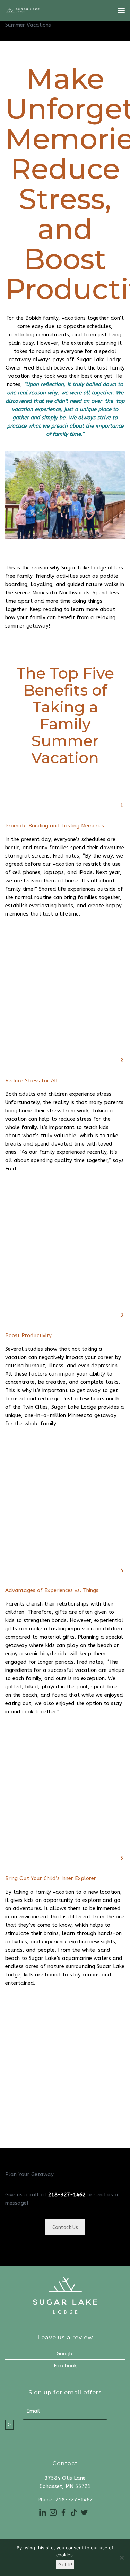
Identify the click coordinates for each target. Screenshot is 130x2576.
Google (65, 2354)
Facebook (65, 2366)
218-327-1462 (67, 2195)
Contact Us (65, 2227)
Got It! (65, 2564)
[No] (121, 2558)
